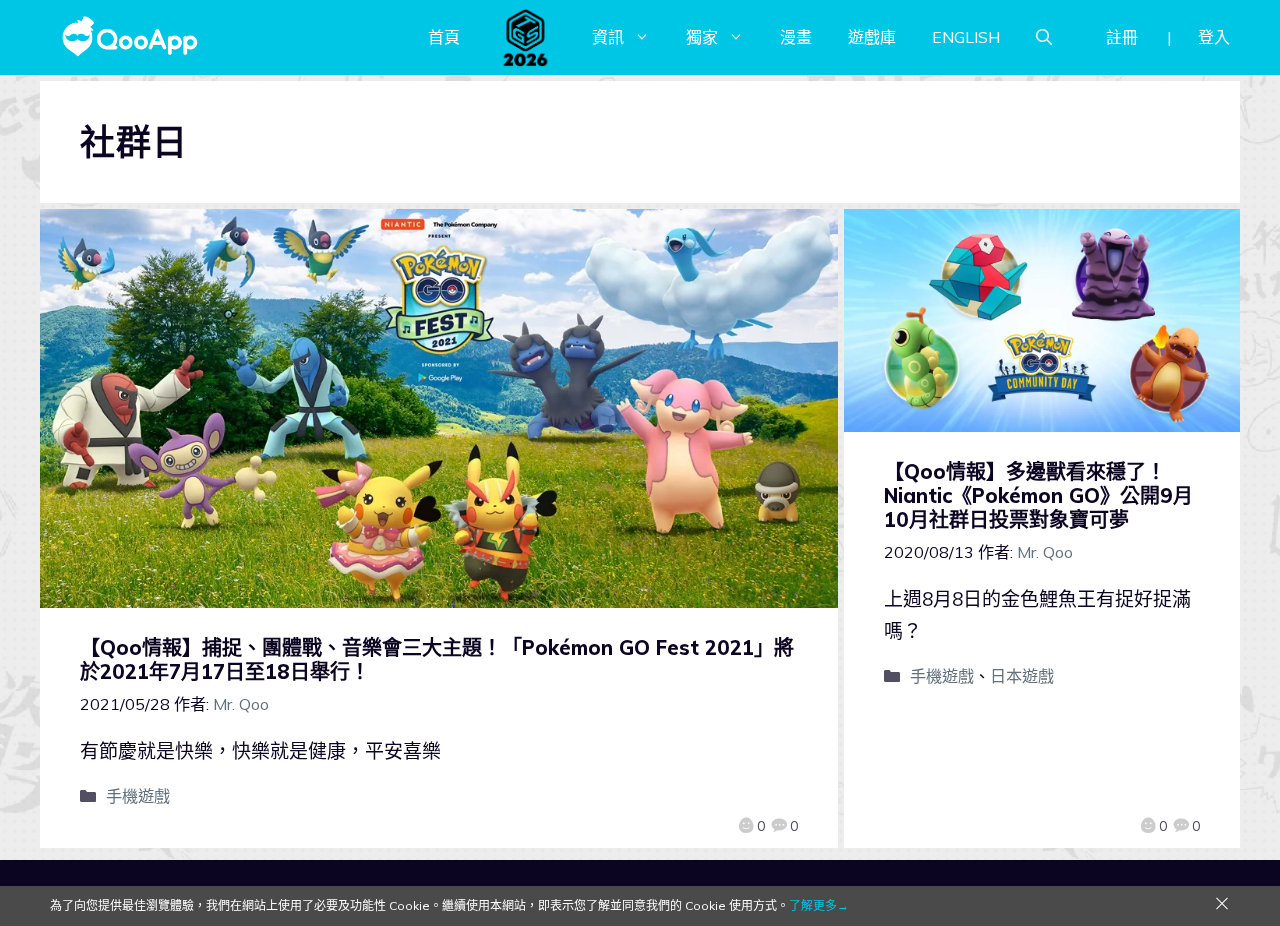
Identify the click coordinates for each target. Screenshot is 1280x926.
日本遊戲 (1022, 676)
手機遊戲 (138, 796)
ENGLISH (966, 37)
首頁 (444, 37)
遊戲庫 (872, 37)
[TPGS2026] (526, 37)
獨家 (702, 37)
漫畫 (796, 37)
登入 (1214, 37)
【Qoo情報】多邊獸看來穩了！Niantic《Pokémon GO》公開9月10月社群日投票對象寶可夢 (1038, 495)
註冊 (1122, 37)
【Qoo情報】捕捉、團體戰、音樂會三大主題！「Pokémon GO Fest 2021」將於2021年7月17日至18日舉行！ (437, 659)
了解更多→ (819, 905)
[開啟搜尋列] (1044, 37)
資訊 (608, 37)
